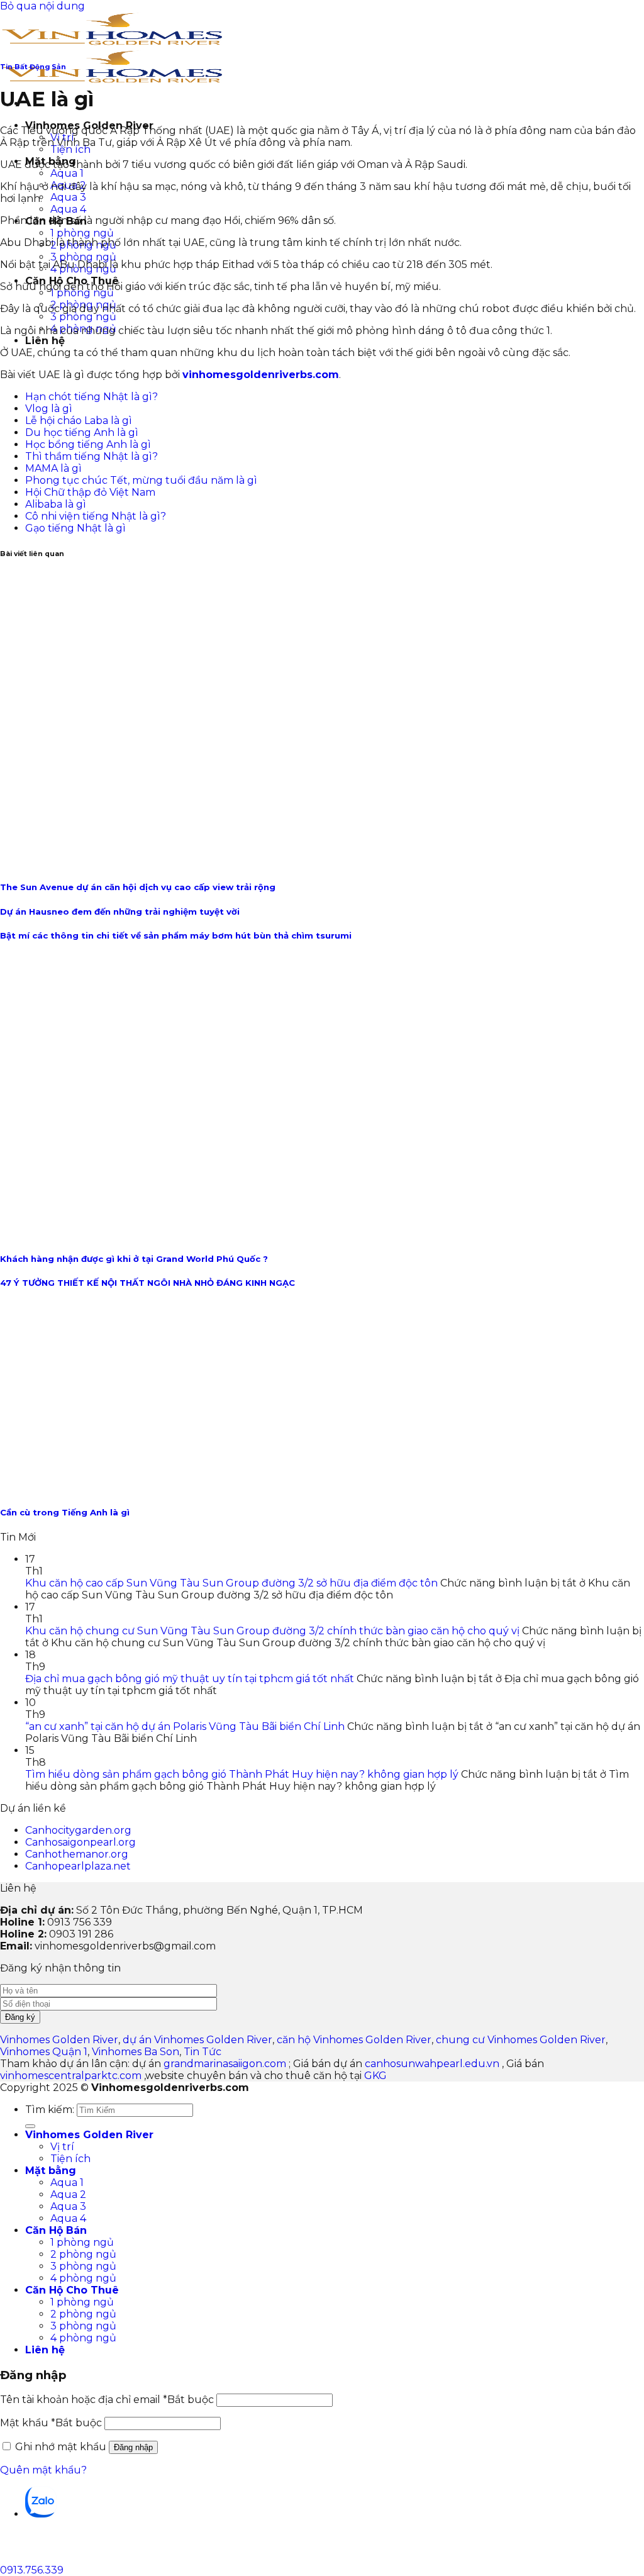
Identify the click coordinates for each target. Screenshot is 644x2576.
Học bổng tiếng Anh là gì (88, 444)
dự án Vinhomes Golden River (197, 2040)
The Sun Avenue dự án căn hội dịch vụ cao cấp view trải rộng (138, 887)
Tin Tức (203, 2052)
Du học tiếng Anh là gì (82, 432)
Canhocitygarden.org (78, 1830)
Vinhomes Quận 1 (44, 2052)
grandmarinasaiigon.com (225, 2064)
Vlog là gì (49, 409)
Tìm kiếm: (50, 2110)
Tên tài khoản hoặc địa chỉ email (107, 2400)
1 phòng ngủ (82, 233)
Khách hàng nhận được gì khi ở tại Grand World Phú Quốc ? (134, 1259)
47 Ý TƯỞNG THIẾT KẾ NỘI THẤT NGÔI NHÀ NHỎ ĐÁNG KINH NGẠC (147, 1283)
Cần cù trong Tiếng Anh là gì (65, 1512)
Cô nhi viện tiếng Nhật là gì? (96, 516)
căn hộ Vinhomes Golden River (354, 2040)
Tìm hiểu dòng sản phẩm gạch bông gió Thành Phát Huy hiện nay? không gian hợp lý (242, 1774)
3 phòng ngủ (83, 257)
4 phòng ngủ (83, 2278)
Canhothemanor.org (77, 1854)
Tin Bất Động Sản (33, 67)
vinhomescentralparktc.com (71, 2076)
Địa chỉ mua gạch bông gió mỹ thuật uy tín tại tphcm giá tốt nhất (190, 1679)
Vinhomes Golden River (59, 2040)
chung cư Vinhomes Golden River (521, 2040)
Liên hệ (45, 341)
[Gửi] (30, 2126)
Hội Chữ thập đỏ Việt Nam (90, 492)
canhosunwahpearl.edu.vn (432, 2064)
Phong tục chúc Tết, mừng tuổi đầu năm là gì (141, 480)
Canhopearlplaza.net (78, 1866)
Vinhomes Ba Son (136, 2052)
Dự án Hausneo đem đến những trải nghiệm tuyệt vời (120, 912)
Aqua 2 (68, 2194)
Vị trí (62, 2147)
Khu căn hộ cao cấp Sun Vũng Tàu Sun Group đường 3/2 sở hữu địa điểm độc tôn (231, 1583)
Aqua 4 (68, 209)
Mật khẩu (51, 2423)
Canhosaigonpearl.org (80, 1842)
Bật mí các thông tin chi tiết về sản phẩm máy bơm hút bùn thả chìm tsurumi (176, 935)
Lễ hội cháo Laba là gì (79, 421)
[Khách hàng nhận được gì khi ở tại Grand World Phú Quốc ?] (190, 1234)
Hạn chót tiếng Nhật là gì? (92, 397)
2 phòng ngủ (83, 2254)
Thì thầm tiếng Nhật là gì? (92, 456)
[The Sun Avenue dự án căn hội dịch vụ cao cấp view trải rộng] (252, 862)
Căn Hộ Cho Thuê (72, 2290)
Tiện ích (70, 149)
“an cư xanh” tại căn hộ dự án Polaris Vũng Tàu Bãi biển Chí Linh (185, 1726)
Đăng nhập (133, 2447)
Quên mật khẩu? (43, 2470)
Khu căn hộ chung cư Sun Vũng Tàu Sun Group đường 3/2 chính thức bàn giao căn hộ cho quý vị (272, 1631)
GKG (375, 2076)
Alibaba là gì (56, 504)
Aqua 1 (67, 173)
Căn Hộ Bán (56, 2230)
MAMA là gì (53, 468)
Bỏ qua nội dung (42, 6)
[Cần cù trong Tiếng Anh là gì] (94, 1487)
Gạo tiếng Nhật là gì (75, 528)
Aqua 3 (68, 197)
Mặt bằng (51, 2171)
